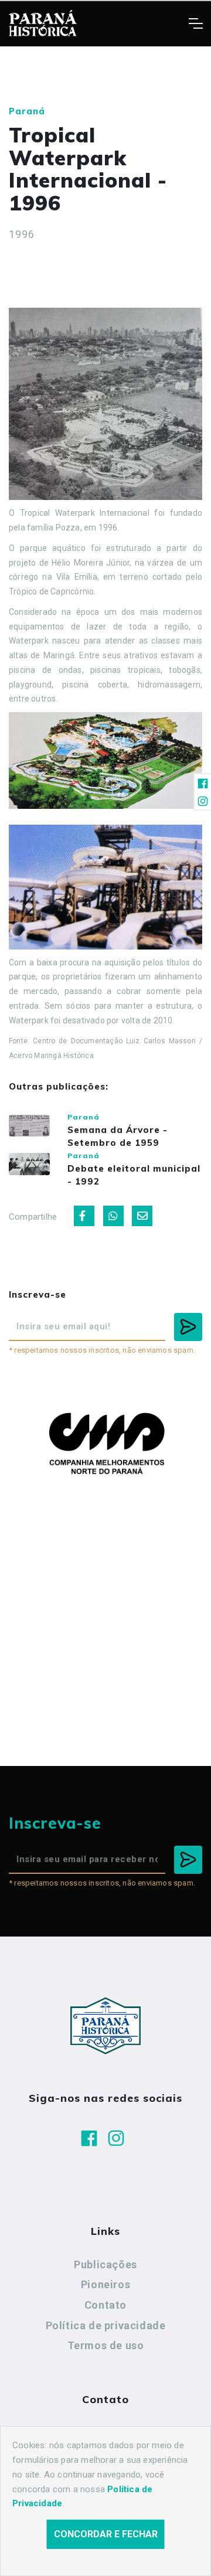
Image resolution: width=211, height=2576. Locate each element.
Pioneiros (105, 2284)
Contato (105, 2305)
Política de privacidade (106, 2325)
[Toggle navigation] (195, 23)
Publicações (105, 2264)
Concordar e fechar (106, 2534)
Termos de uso (106, 2345)
